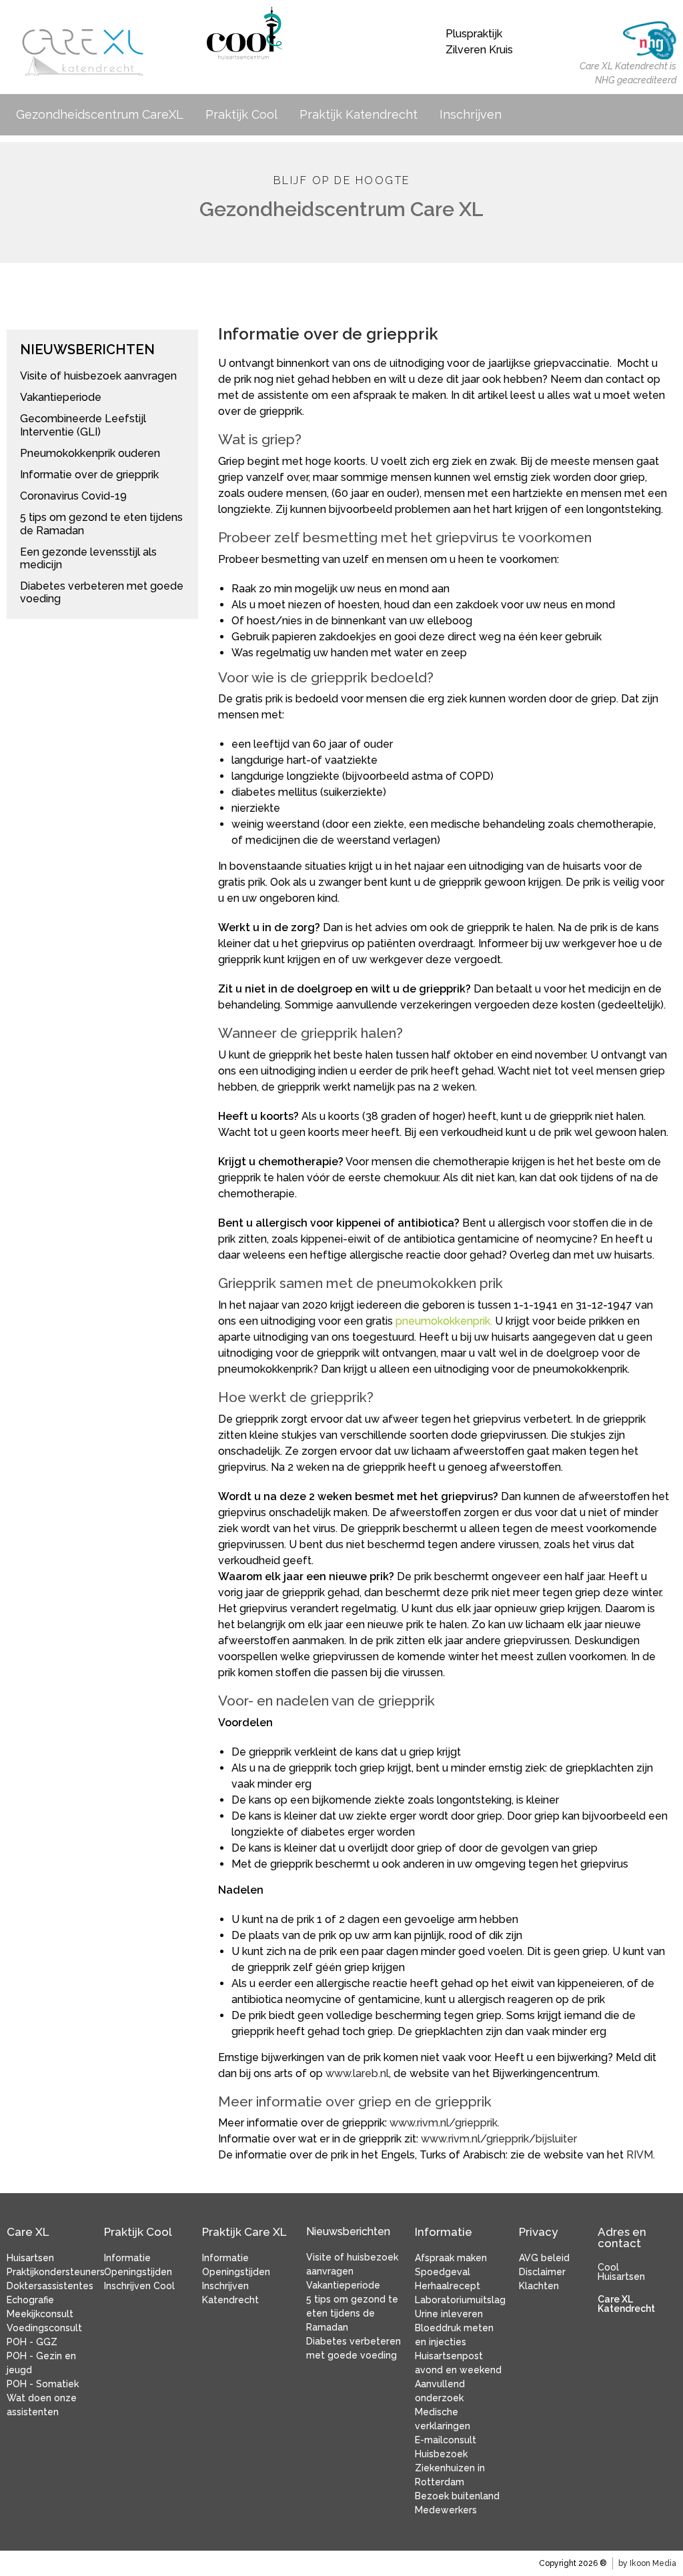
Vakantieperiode (61, 397)
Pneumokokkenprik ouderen (90, 453)
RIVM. (641, 2155)
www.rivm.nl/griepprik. (445, 2123)
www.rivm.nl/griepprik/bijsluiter (499, 2139)
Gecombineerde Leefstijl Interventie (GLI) (83, 425)
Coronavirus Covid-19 (73, 496)
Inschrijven (471, 114)
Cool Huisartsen (621, 2272)
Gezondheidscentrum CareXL (100, 114)
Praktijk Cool (241, 114)
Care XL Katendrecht (626, 2304)
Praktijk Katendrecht (359, 114)
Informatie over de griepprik (89, 475)
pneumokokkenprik (443, 1321)
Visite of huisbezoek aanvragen (98, 376)
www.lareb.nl (357, 2073)
